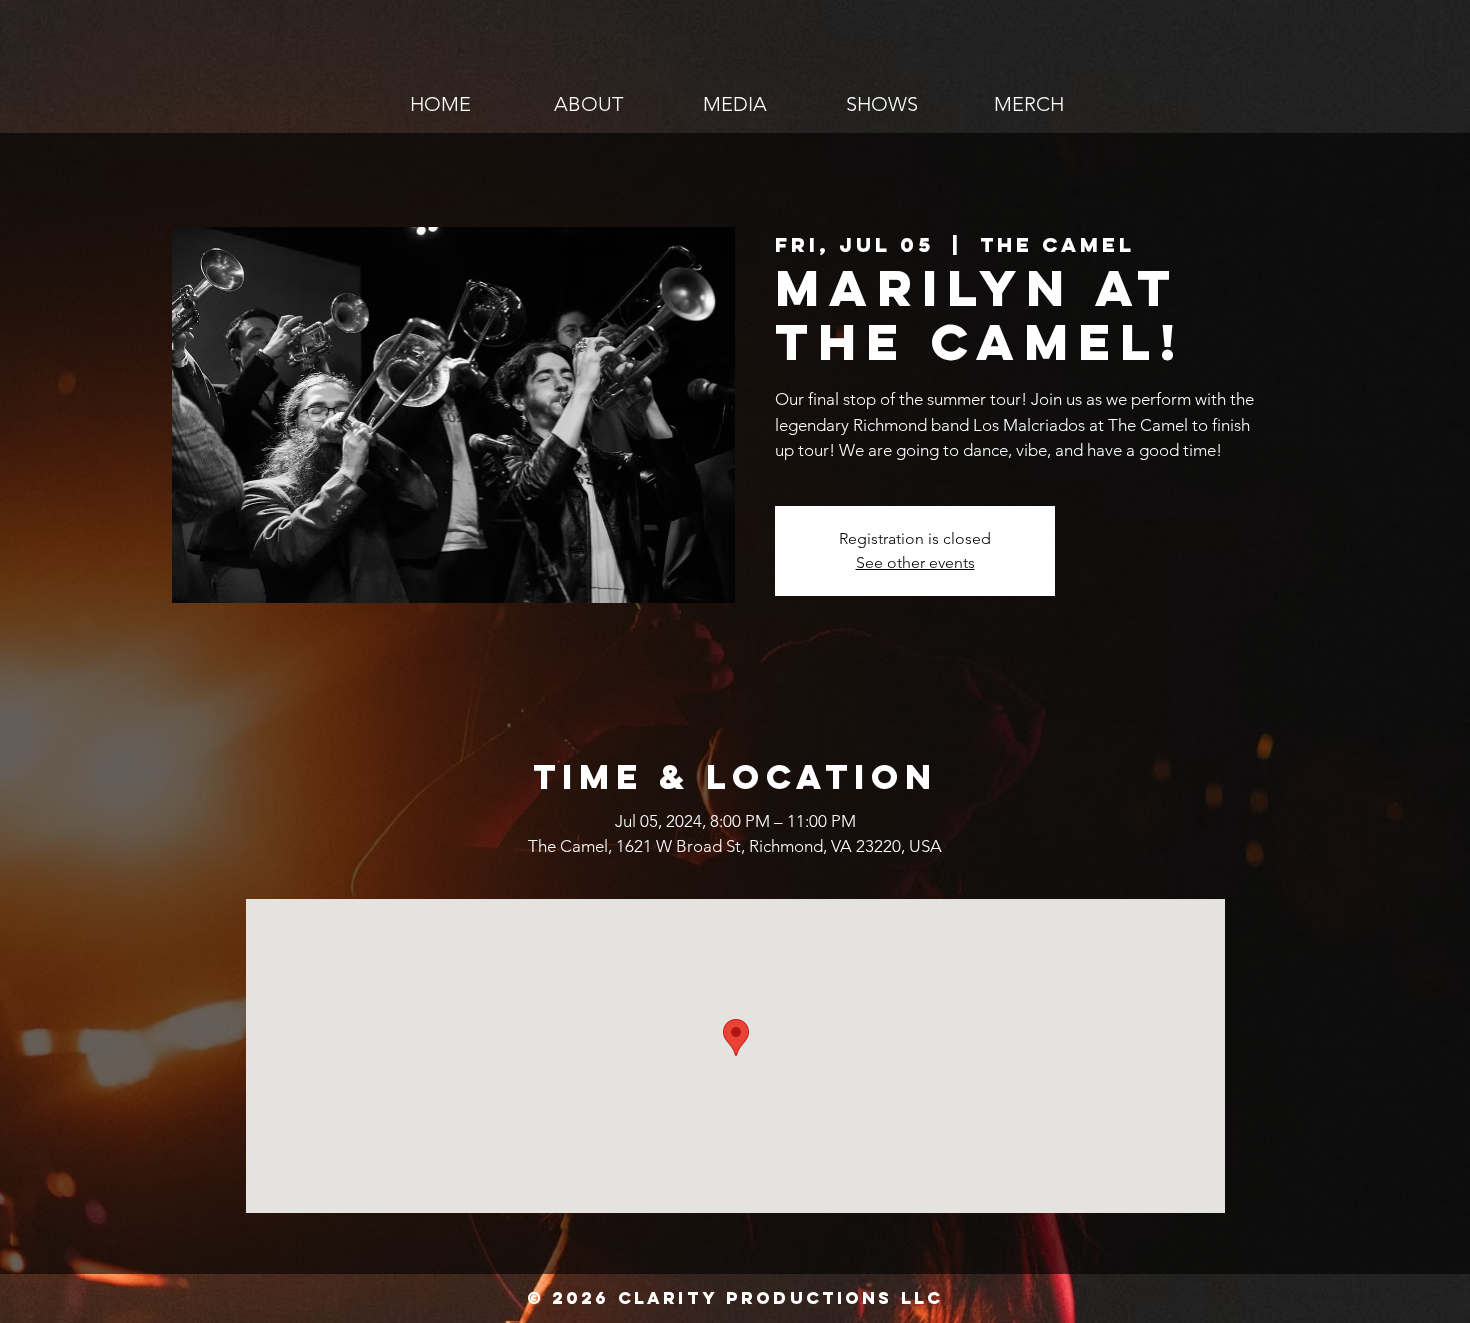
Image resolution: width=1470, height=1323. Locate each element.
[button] (735, 104)
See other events (915, 562)
